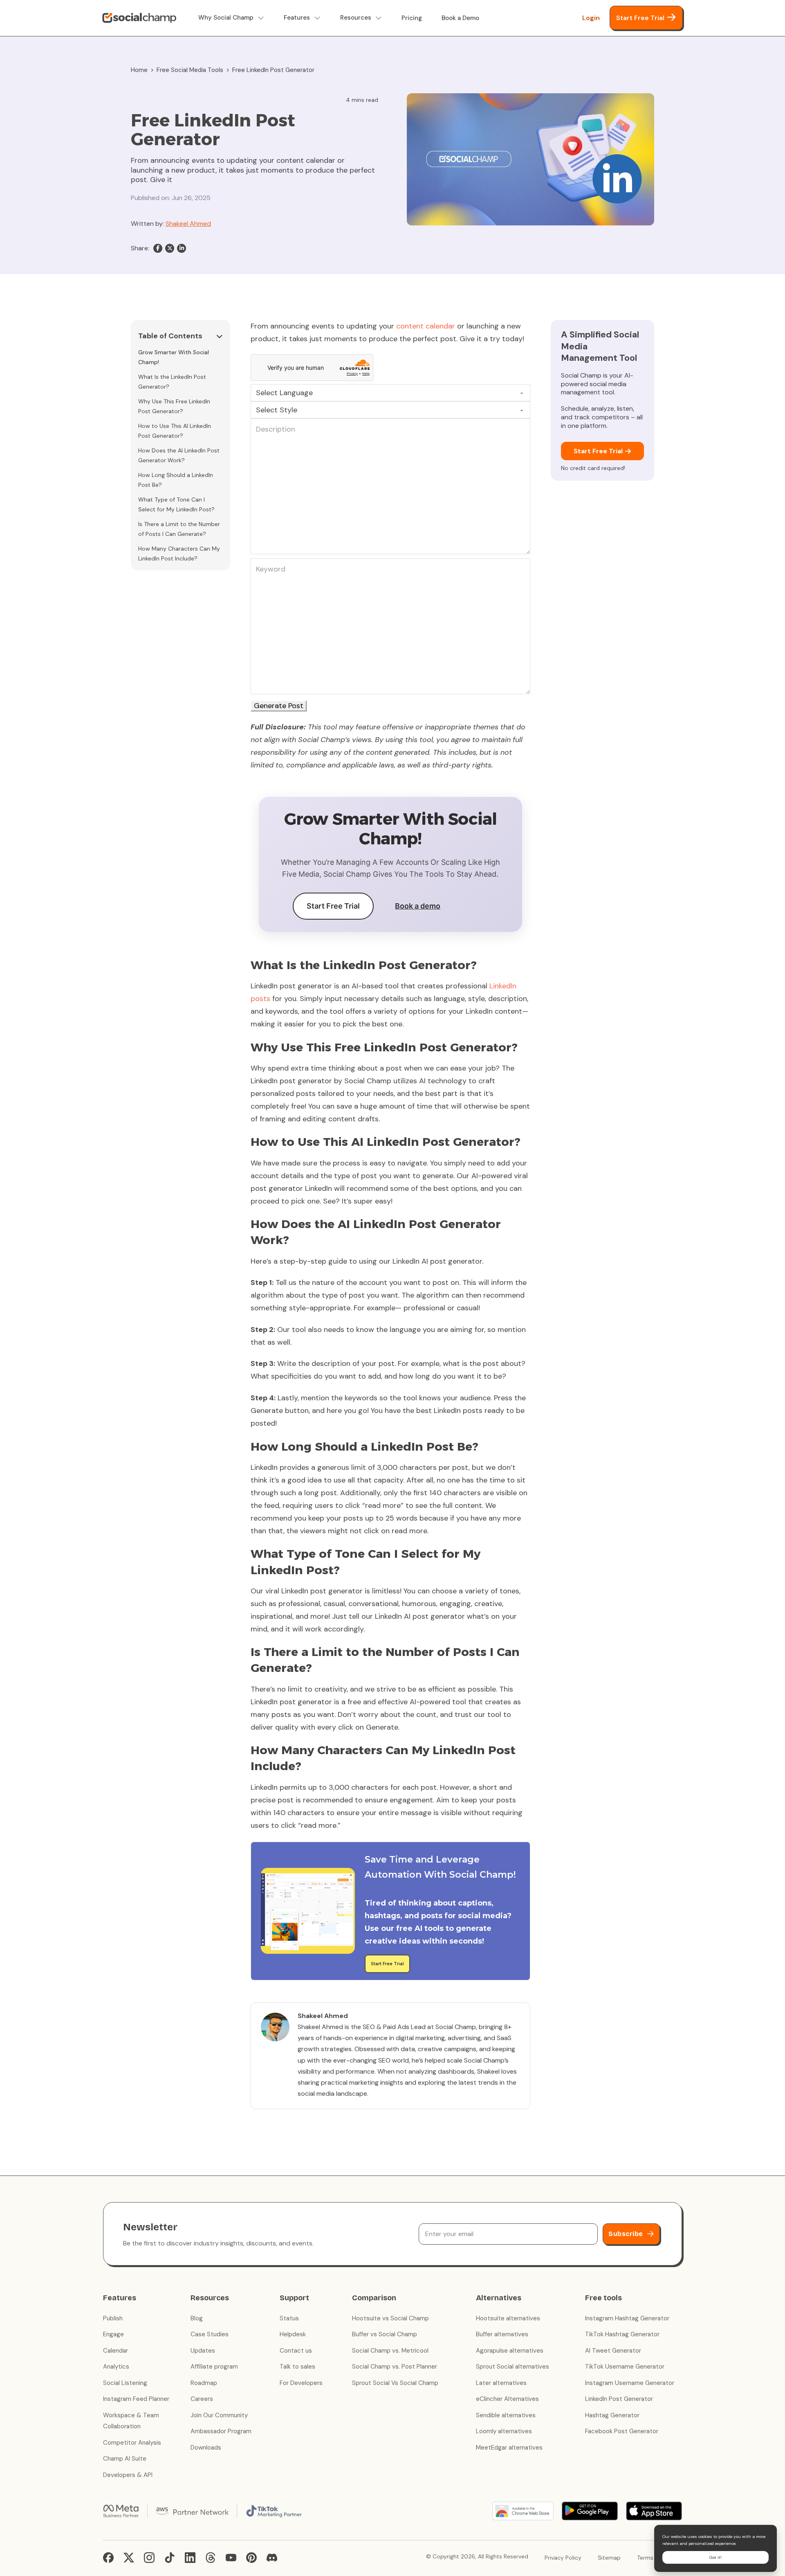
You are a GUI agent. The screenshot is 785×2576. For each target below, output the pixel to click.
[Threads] (211, 2558)
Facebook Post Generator (622, 2431)
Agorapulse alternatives (510, 2351)
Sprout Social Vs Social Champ (395, 2383)
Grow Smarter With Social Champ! (174, 357)
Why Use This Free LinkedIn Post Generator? (174, 406)
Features (297, 18)
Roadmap (204, 2383)
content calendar (426, 326)
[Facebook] (158, 248)
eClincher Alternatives (507, 2399)
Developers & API (128, 2475)
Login (591, 18)
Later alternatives (501, 2383)
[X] (170, 248)
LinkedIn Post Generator (619, 2399)
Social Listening (125, 2383)
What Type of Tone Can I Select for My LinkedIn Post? (176, 504)
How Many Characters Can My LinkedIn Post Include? (179, 553)
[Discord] (272, 2558)
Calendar (116, 2351)
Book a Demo (460, 18)
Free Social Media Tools (190, 70)
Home (139, 70)
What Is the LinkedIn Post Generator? (172, 382)
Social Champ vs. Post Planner (395, 2367)
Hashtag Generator (612, 2415)
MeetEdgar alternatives (509, 2448)
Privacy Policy (563, 2558)
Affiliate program (214, 2367)
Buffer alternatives (502, 2334)
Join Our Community (219, 2415)
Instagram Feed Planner (136, 2399)
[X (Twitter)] (129, 2558)
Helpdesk (293, 2334)
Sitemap (609, 2558)
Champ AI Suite (125, 2459)
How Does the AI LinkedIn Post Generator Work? (179, 455)
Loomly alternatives (504, 2431)
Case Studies (210, 2334)
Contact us (296, 2351)
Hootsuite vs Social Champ (390, 2318)
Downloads (206, 2448)
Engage (113, 2334)
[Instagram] (149, 2558)
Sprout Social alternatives (512, 2367)
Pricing (412, 18)
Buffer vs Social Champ (385, 2334)
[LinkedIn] (182, 248)
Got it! (715, 2557)
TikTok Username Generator (625, 2367)
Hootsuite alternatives (508, 2318)
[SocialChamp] (139, 18)
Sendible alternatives (506, 2415)
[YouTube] (231, 2558)
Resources (356, 18)
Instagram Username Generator (630, 2383)
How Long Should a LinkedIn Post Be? (176, 480)
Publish (113, 2318)
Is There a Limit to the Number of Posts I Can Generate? (179, 529)
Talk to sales (297, 2367)
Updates (203, 2351)
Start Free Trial (640, 18)
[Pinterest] (251, 2558)
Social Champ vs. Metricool (390, 2351)
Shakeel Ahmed (188, 224)
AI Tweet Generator (613, 2351)
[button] (181, 337)
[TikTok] (170, 2558)
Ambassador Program (221, 2431)
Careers (202, 2399)
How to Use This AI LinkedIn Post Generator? (175, 431)
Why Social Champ (226, 18)
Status (289, 2318)
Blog (197, 2318)
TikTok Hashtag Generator (622, 2334)
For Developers (301, 2383)
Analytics (116, 2367)
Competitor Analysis (132, 2443)
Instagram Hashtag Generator (627, 2318)
